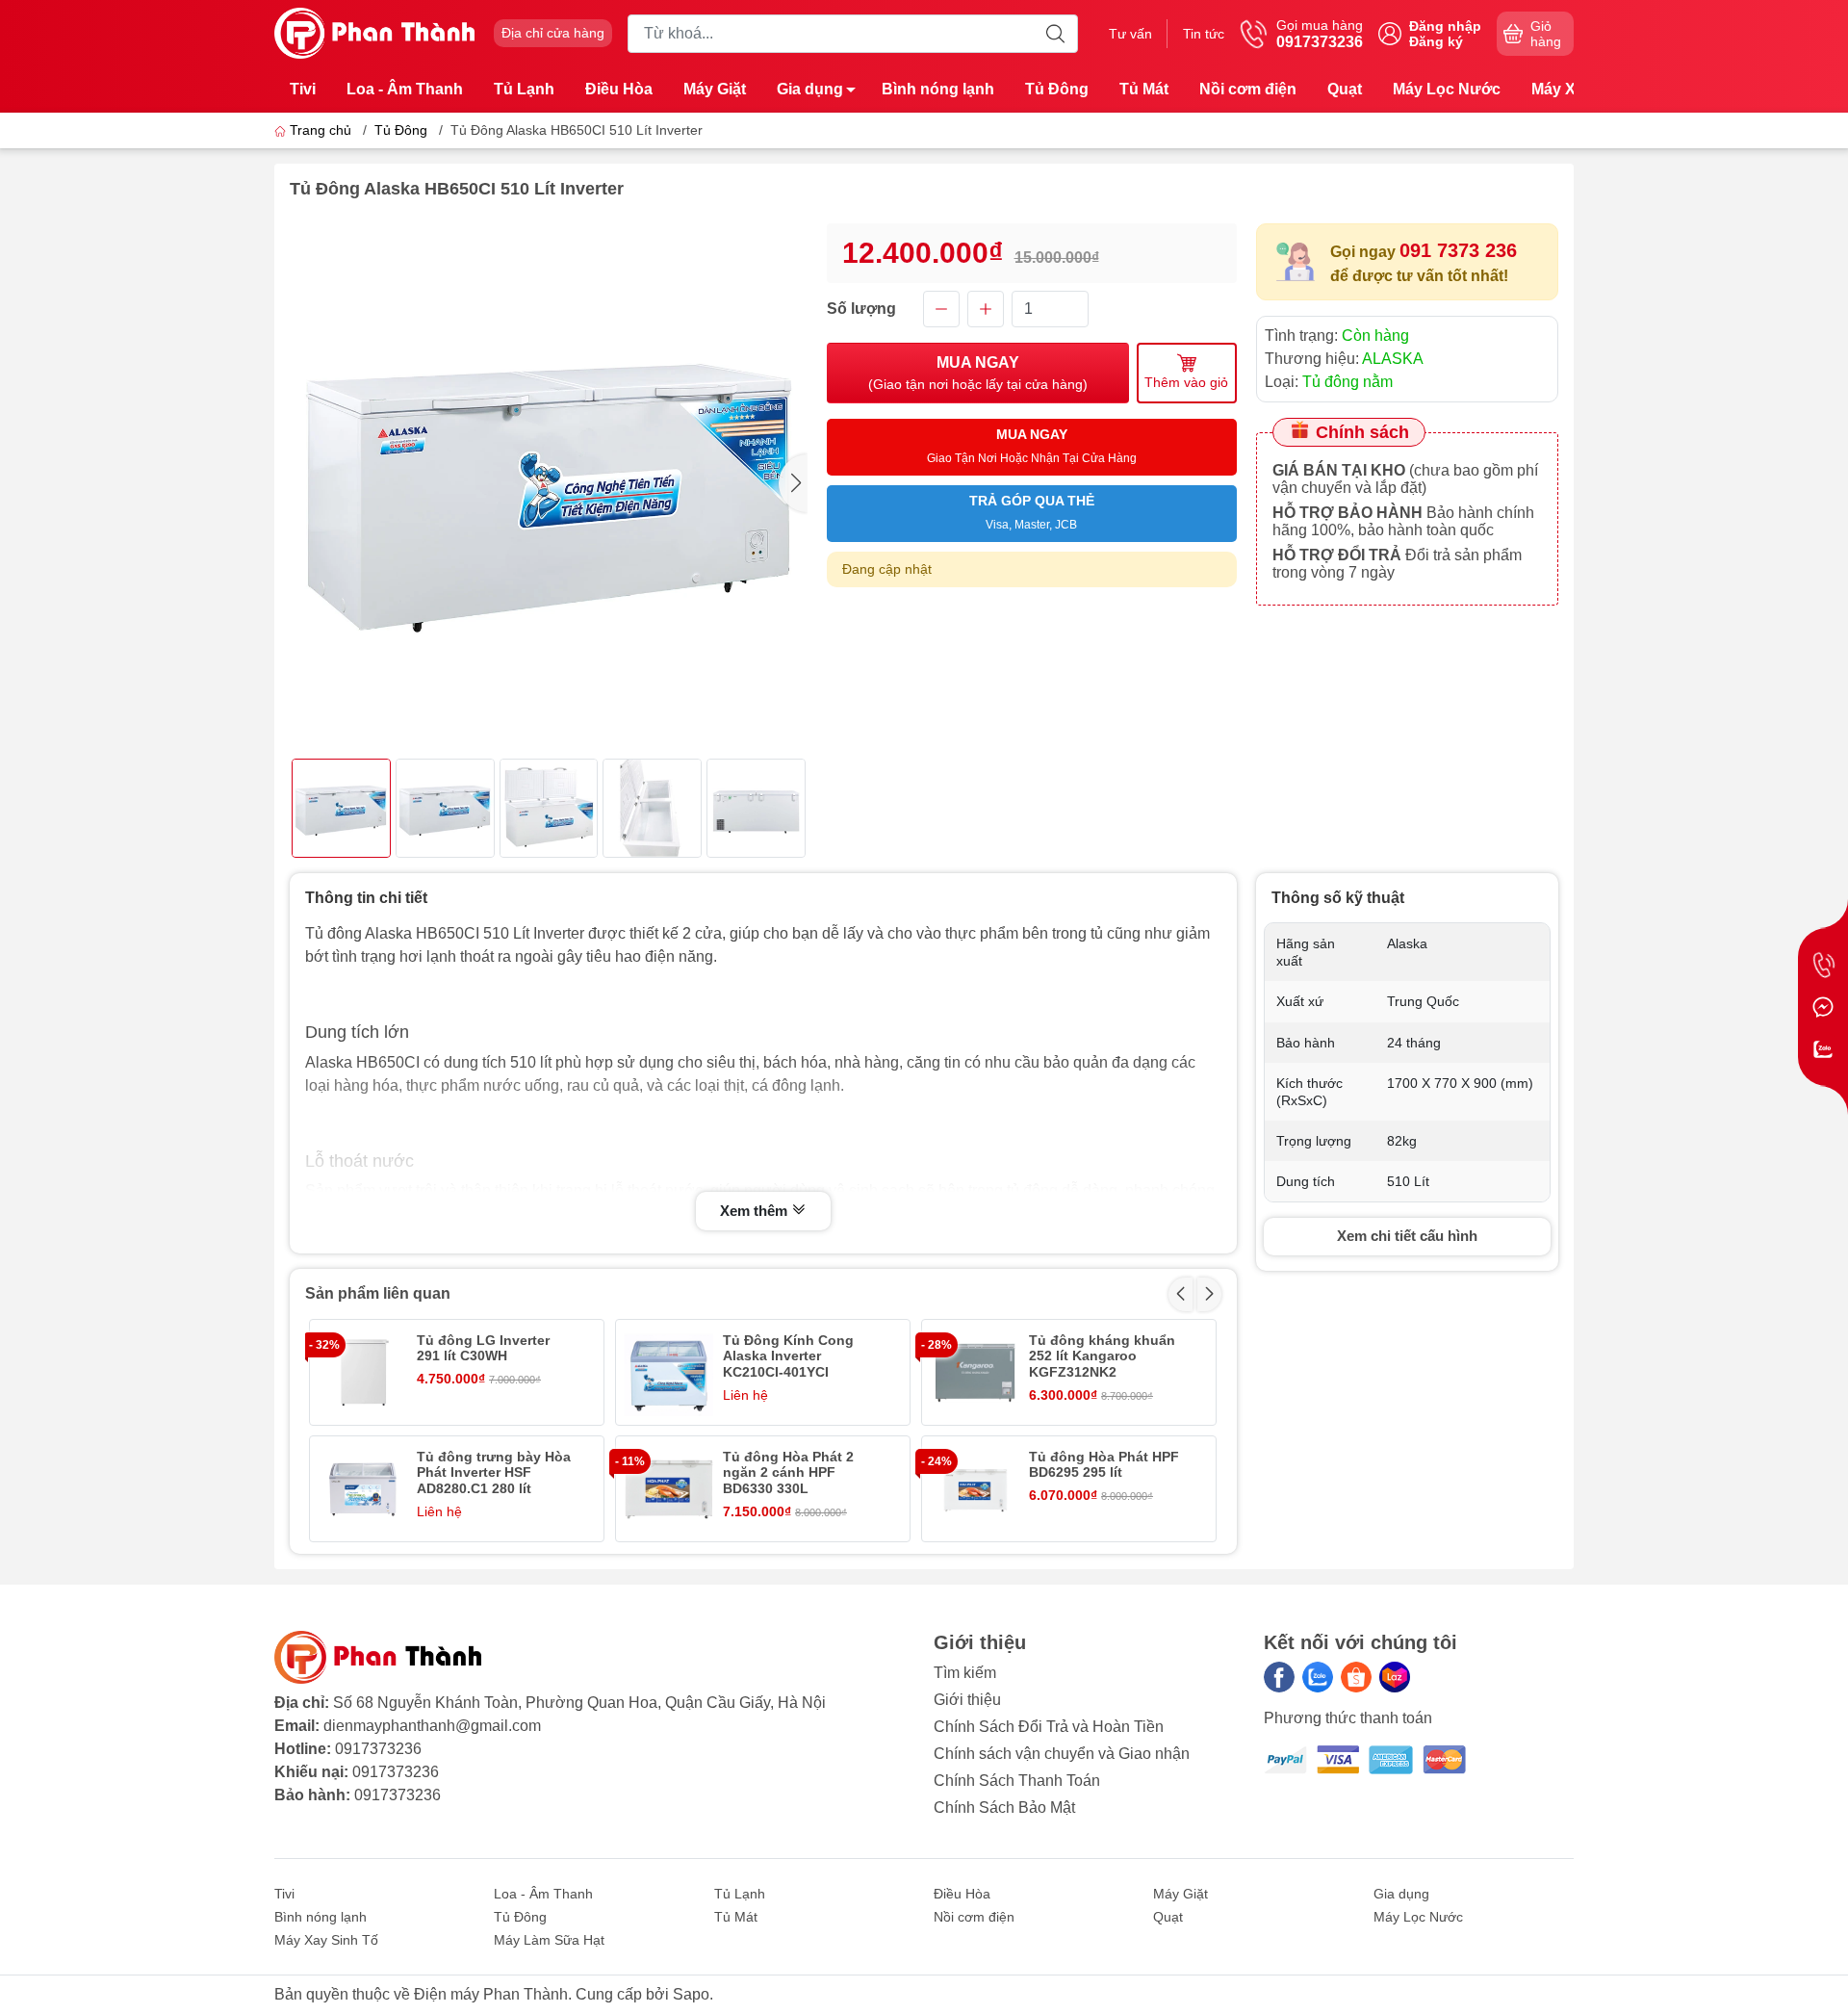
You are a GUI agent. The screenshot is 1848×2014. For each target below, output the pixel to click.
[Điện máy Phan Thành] (374, 32)
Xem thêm (756, 1211)
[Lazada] (1395, 1677)
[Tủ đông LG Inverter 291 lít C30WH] (362, 1372)
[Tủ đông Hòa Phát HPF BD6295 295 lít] (975, 1489)
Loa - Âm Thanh (405, 89)
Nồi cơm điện (1248, 89)
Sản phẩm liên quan (378, 1293)
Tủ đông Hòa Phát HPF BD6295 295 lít (1104, 1465)
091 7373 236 (1458, 250)
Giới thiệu (967, 1700)
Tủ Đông (1057, 89)
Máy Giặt (715, 89)
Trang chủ (321, 130)
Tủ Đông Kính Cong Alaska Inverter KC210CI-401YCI (788, 1356)
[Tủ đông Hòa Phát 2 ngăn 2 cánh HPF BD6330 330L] (668, 1489)
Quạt (1345, 89)
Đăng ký (1436, 41)
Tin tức (1204, 34)
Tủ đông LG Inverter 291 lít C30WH (483, 1348)
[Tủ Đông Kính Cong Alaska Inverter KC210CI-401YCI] (668, 1372)
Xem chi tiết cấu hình (1407, 1236)
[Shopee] (1356, 1677)
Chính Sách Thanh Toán (1017, 1781)
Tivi (303, 89)
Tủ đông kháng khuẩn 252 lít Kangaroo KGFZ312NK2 (1102, 1356)
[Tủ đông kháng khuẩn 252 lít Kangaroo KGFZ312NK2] (975, 1372)
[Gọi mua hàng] (1823, 965)
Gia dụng (810, 89)
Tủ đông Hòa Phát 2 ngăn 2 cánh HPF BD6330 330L (788, 1473)
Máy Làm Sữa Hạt (549, 1940)
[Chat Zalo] (1823, 1049)
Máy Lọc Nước (1447, 89)
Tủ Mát (1144, 89)
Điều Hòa (619, 89)
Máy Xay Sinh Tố (326, 1940)
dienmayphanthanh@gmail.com (432, 1726)
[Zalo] (1318, 1677)
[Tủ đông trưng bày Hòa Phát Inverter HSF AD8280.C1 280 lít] (362, 1489)
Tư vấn (1130, 34)
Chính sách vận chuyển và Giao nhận (1062, 1754)
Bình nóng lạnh (938, 89)
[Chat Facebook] (1823, 1007)
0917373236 (378, 1749)
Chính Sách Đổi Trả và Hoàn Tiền (1049, 1727)
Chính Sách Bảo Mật (1004, 1807)
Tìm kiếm (965, 1673)
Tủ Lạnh (524, 89)
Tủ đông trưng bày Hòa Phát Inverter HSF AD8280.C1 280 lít (494, 1473)
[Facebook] (1279, 1677)
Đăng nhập (1445, 26)
